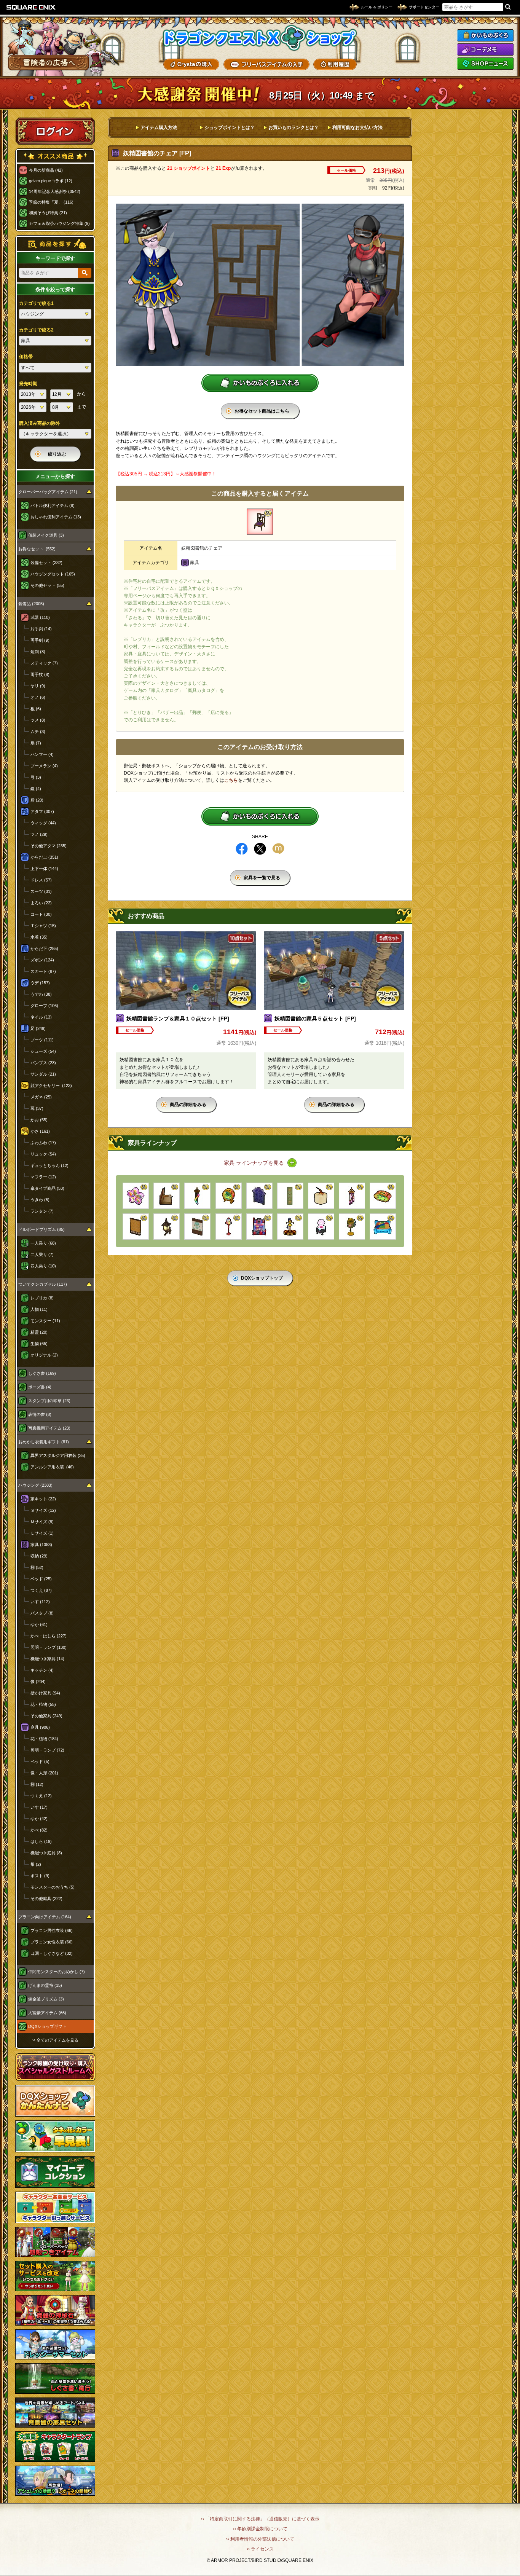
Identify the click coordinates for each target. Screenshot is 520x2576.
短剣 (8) (38, 652)
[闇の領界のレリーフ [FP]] (259, 1196)
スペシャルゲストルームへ (55, 2067)
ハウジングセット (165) (53, 574)
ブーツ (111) (42, 1040)
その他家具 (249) (46, 1716)
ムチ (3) (38, 732)
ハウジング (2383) (35, 1485)
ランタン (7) (42, 1211)
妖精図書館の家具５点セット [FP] (315, 1019)
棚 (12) (37, 1784)
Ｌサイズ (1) (42, 1533)
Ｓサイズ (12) (43, 1510)
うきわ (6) (40, 1200)
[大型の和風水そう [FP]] (383, 1196)
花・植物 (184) (44, 1739)
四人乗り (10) (43, 1266)
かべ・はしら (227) (49, 1636)
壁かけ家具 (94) (45, 1693)
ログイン (55, 131)
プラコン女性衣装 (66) (52, 1942)
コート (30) (41, 914)
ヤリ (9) (38, 686)
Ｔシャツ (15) (43, 926)
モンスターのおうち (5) (53, 1887)
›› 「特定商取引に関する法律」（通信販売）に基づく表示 (260, 2519)
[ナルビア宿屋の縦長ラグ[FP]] (290, 1196)
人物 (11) (39, 1309)
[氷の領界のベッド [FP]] (383, 1227)
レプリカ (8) (42, 1298)
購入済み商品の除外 (40, 423)
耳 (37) (37, 1108)
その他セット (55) (47, 585)
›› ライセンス (260, 2549)
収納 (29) (39, 1556)
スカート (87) (43, 971)
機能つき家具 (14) (47, 1659)
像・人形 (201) (44, 1773)
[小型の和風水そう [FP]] (229, 1196)
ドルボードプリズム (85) (41, 1229)
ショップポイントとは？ (230, 128)
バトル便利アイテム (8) (53, 505)
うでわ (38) (41, 994)
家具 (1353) (41, 1545)
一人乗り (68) (43, 1243)
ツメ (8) (38, 720)
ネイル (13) (41, 1017)
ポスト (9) (40, 1876)
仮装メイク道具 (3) (46, 535)
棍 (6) (36, 709)
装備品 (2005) (31, 604)
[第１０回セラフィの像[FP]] (290, 1227)
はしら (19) (41, 1841)
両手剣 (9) (40, 640)
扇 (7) (36, 743)
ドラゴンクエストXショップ (260, 38)
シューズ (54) (43, 1051)
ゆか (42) (39, 1819)
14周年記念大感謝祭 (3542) (55, 191)
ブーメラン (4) (44, 766)
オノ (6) (38, 697)
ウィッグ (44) (43, 823)
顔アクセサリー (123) (51, 1086)
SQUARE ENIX (31, 7)
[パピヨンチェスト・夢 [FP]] (321, 1227)
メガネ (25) (41, 1097)
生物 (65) (39, 1344)
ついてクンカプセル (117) (43, 1284)
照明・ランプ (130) (49, 1647)
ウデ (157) (40, 983)
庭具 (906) (40, 1727)
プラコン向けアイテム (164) (45, 1917)
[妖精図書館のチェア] (260, 522)
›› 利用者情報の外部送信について (260, 2539)
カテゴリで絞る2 (36, 330)
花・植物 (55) (43, 1704)
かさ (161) (40, 1131)
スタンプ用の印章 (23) (49, 1401)
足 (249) (38, 1028)
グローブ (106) (44, 1006)
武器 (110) (40, 617)
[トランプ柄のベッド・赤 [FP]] (259, 1227)
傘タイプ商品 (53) (47, 1188)
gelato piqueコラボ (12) (51, 181)
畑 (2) (36, 1864)
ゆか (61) (39, 1624)
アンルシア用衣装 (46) (52, 1467)
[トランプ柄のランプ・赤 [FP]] (229, 1227)
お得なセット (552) (37, 549)
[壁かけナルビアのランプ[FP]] (167, 1227)
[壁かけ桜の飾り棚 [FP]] (136, 1196)
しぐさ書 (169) (42, 1373)
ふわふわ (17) (43, 1143)
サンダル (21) (43, 1074)
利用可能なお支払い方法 (357, 128)
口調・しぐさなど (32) (52, 1953)
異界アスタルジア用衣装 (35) (58, 1455)
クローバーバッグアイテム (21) (48, 492)
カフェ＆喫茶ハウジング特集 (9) (59, 223)
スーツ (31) (41, 891)
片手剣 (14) (41, 629)
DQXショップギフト (47, 2026)
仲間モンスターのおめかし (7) (57, 1972)
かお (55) (39, 1120)
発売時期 (28, 384)
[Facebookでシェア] (242, 849)
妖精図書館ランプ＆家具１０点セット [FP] (178, 1019)
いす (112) (40, 1602)
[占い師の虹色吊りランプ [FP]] (197, 1196)
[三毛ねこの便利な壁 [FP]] (136, 1227)
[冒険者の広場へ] (49, 63)
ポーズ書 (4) (40, 1387)
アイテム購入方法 (159, 128)
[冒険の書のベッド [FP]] (167, 1196)
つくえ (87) (41, 1590)
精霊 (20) (39, 1332)
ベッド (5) (40, 1761)
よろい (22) (41, 903)
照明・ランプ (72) (47, 1750)
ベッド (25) (41, 1579)
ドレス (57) (41, 880)
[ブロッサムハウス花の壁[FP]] (197, 1227)
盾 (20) (37, 800)
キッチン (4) (42, 1670)
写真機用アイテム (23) (49, 1428)
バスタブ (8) (42, 1613)
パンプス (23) (43, 1063)
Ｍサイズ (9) (42, 1522)
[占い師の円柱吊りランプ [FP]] (352, 1196)
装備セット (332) (46, 563)
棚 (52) (37, 1567)
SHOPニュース (485, 64)
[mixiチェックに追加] (278, 849)
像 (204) (38, 1682)
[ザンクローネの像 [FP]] (321, 1196)
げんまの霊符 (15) (45, 1985)
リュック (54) (43, 1154)
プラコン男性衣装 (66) (52, 1930)
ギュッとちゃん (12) (49, 1165)
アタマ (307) (42, 811)
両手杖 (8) (40, 674)
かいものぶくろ (485, 35)
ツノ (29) (39, 834)
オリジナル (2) (44, 1355)
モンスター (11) (45, 1321)
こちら (231, 780)
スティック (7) (44, 663)
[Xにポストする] (260, 849)
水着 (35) (39, 937)
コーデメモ (485, 49)
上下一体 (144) (44, 869)
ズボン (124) (42, 960)
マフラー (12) (43, 1177)
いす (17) (39, 1807)
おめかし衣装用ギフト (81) (44, 1442)
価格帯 (26, 357)
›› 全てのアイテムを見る (55, 2040)
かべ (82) (39, 1830)
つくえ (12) (41, 1796)
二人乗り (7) (42, 1255)
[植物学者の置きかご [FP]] (352, 1227)
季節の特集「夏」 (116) (51, 202)
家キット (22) (43, 1499)
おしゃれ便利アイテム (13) (56, 517)
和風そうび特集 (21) (48, 213)
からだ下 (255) (44, 948)
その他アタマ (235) (49, 846)
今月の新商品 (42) (46, 170)
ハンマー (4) (42, 754)
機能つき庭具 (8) (46, 1853)
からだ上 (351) (44, 857)
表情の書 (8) (40, 1414)
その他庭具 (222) (46, 1899)
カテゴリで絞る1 (36, 303)
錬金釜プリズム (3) (46, 1999)
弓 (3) (36, 777)
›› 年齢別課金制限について (260, 2529)
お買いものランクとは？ (293, 128)
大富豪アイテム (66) (47, 2013)
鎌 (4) (36, 789)
